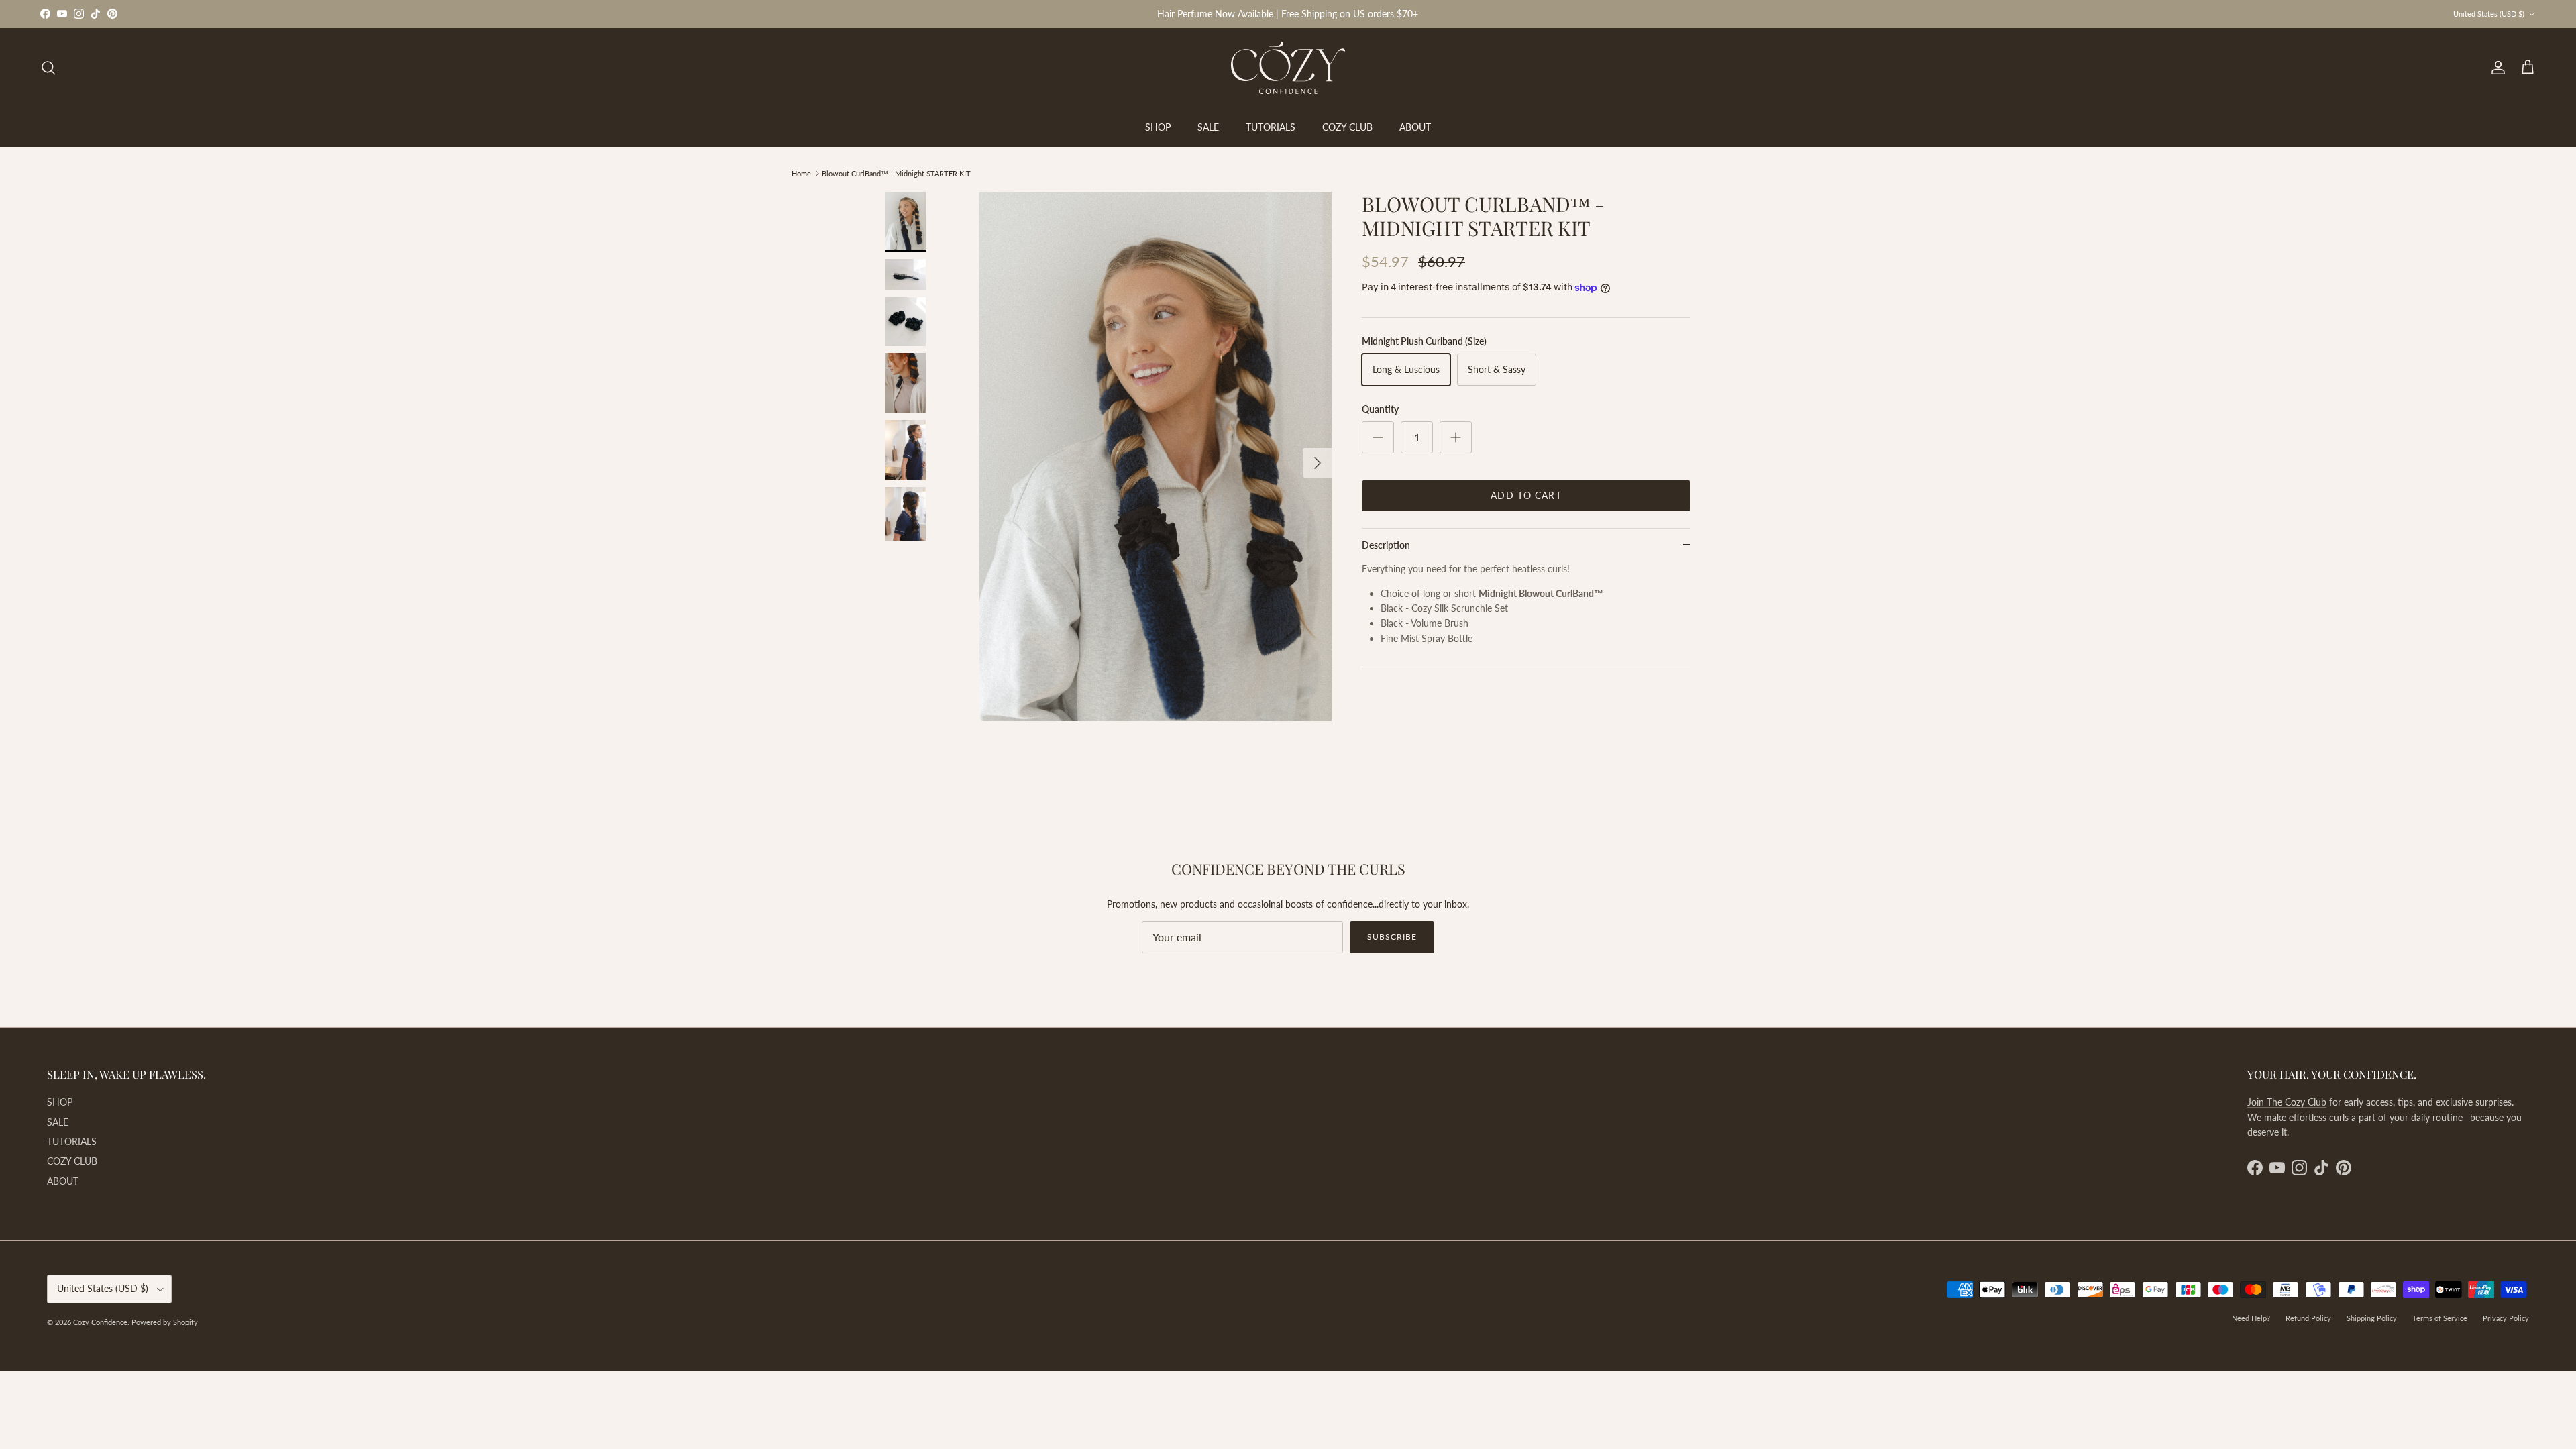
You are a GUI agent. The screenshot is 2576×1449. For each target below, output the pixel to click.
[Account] (2495, 68)
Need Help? (2251, 1318)
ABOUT (1415, 127)
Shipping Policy (2372, 1318)
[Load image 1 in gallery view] (1156, 457)
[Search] (48, 68)
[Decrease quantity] (1378, 437)
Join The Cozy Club (2287, 1102)
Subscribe (1392, 937)
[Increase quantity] (1456, 437)
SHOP (1158, 127)
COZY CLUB (1347, 127)
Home (801, 173)
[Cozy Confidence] (1288, 68)
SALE (1208, 127)
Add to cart (1526, 495)
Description (1386, 545)
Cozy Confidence (100, 1322)
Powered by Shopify (165, 1322)
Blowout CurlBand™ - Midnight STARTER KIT (896, 173)
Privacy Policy (2506, 1318)
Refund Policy (2308, 1318)
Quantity (1380, 409)
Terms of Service (2440, 1318)
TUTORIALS (1271, 127)
